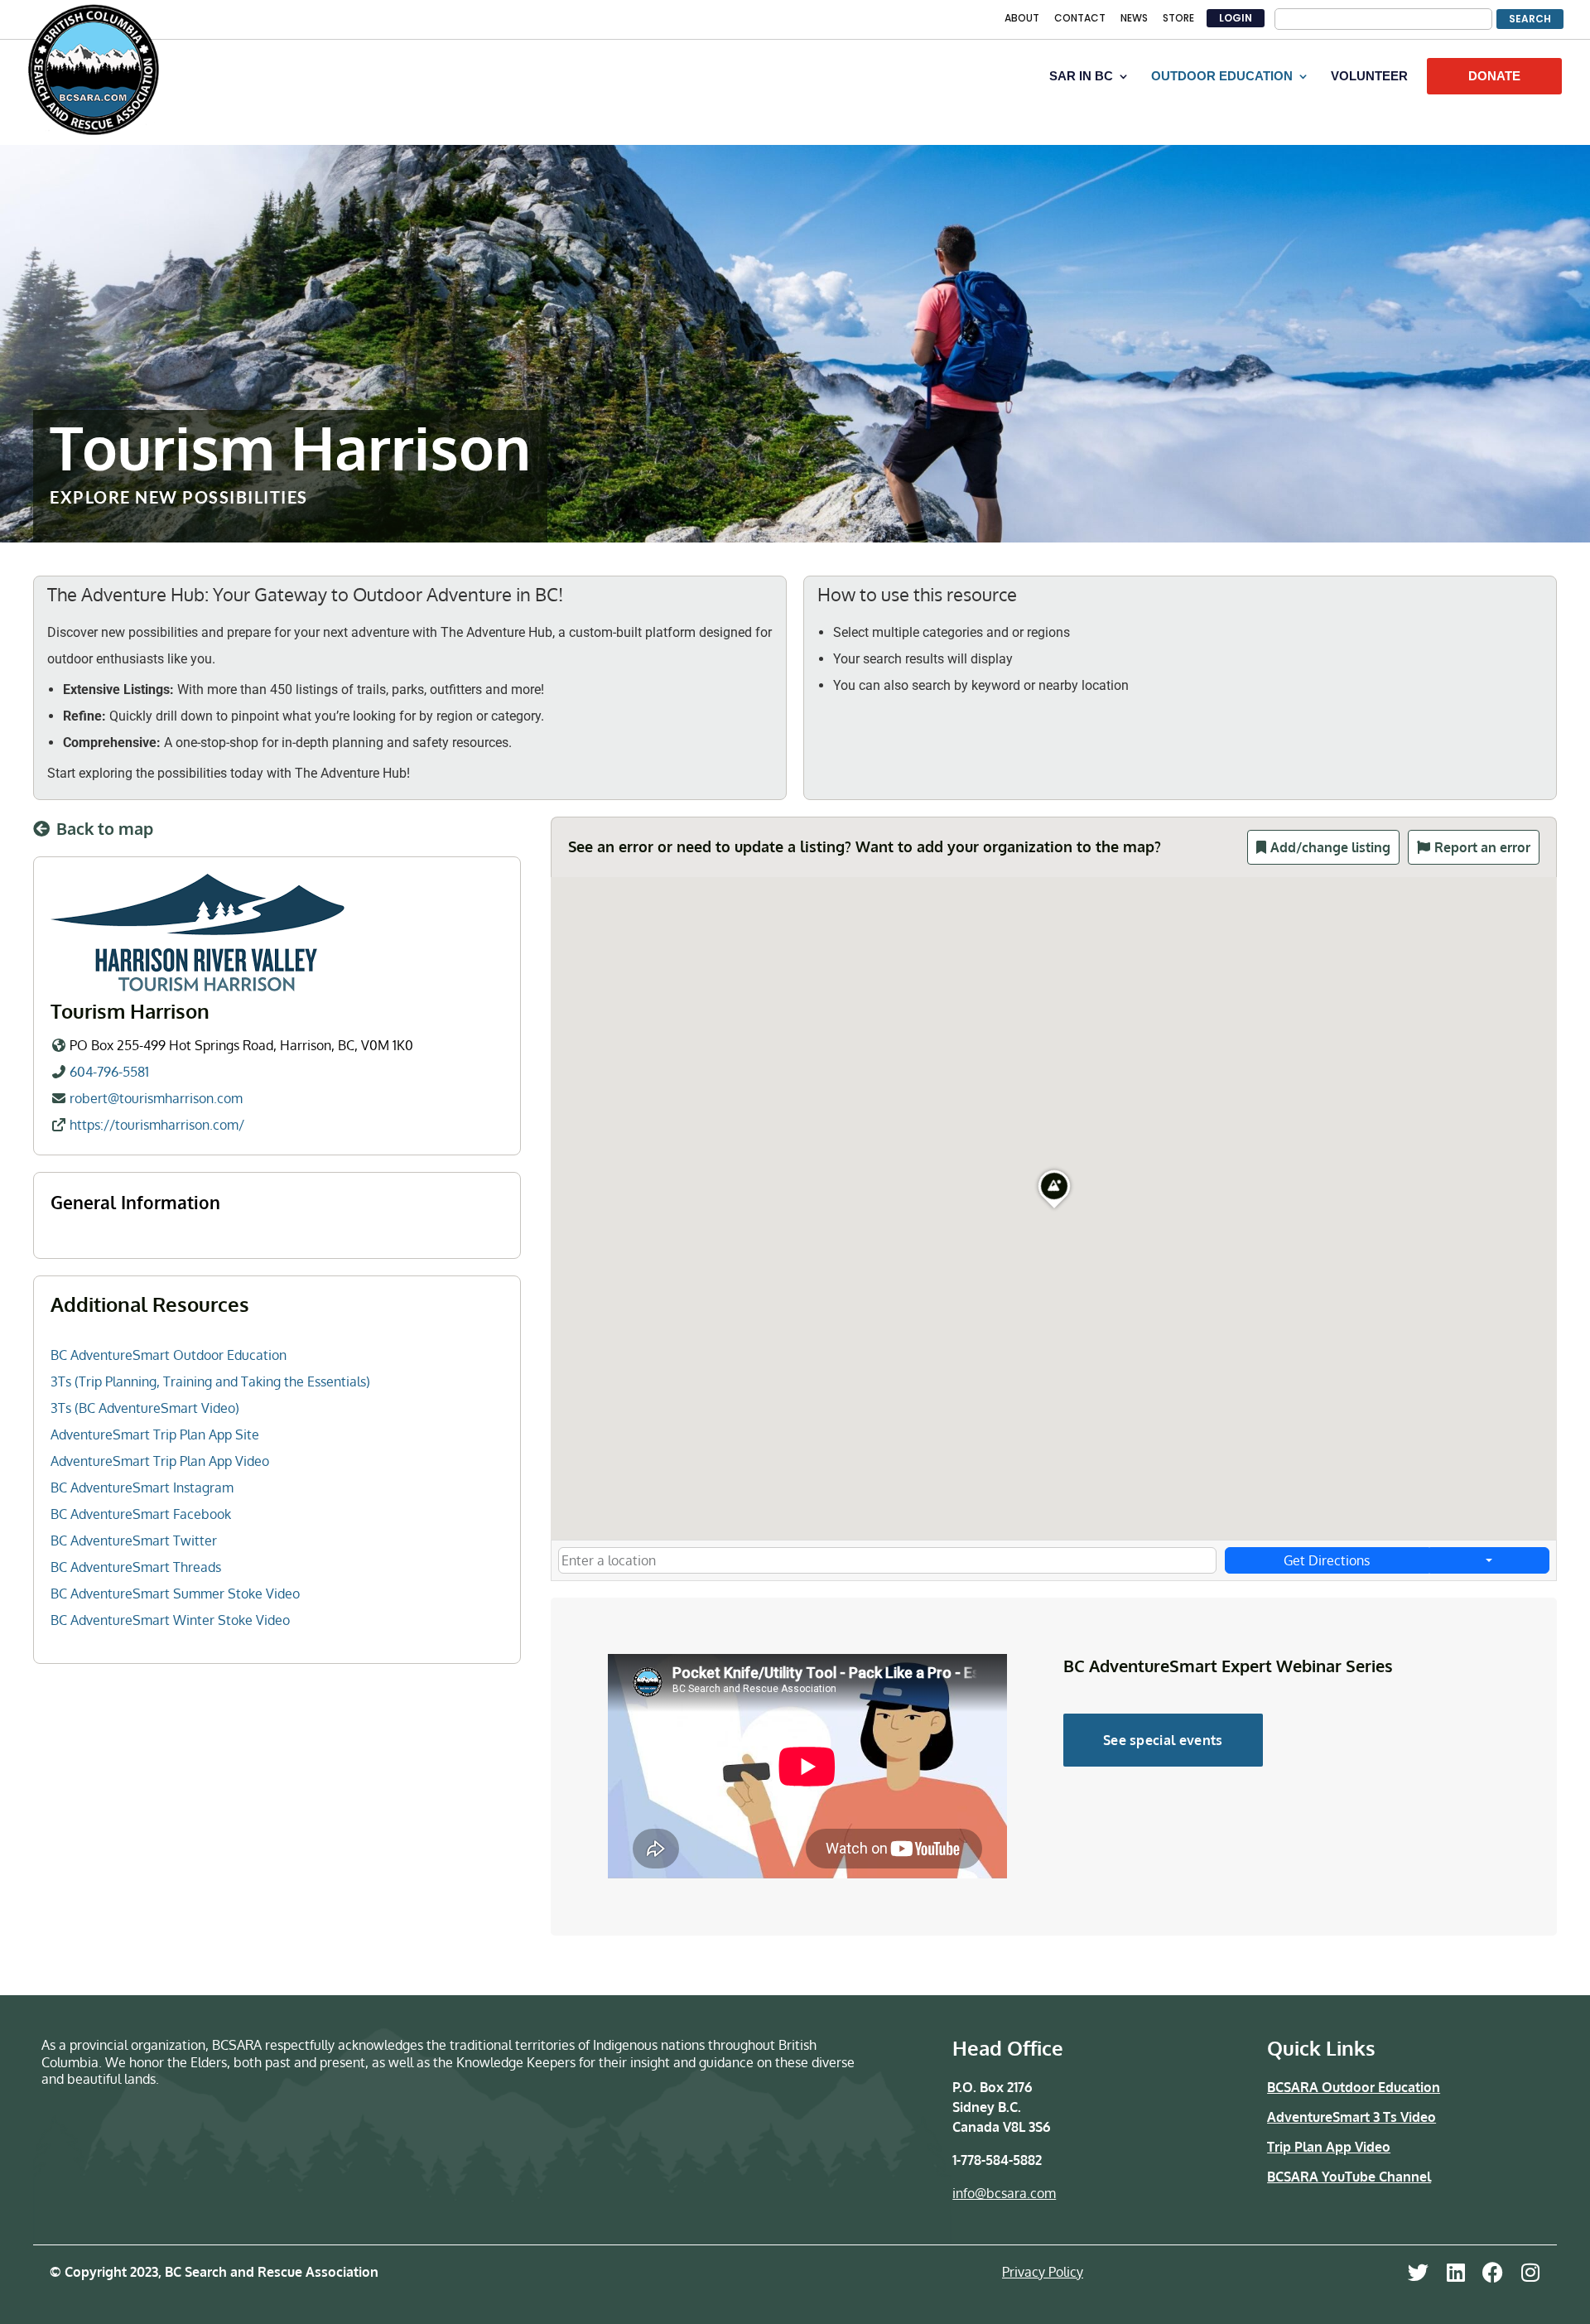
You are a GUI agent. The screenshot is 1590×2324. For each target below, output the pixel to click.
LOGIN (1236, 18)
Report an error (1482, 847)
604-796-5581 (109, 1072)
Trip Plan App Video (1329, 2147)
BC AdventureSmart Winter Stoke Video (170, 1620)
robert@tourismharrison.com (156, 1098)
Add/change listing (1330, 847)
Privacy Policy (1043, 2272)
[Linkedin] (1455, 2272)
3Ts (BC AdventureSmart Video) (145, 1408)
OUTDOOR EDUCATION (1222, 77)
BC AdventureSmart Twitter (134, 1540)
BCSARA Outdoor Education (1354, 2087)
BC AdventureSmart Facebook (141, 1514)
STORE (1178, 19)
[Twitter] (1418, 2272)
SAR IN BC (1081, 77)
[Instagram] (1530, 2272)
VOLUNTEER (1369, 77)
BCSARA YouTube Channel (1349, 2177)
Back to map (105, 828)
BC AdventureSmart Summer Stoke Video (175, 1594)
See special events (1163, 1740)
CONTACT (1080, 19)
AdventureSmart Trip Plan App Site (155, 1434)
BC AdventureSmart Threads (136, 1567)
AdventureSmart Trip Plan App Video (160, 1461)
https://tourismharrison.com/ (157, 1125)
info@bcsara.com (1004, 2193)
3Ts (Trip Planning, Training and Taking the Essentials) (210, 1381)
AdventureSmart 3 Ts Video (1351, 2117)
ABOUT (1022, 19)
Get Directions (1327, 1560)
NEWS (1134, 19)
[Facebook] (1493, 2272)
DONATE (1494, 76)
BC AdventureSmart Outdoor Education (169, 1355)
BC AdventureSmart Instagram (142, 1487)
